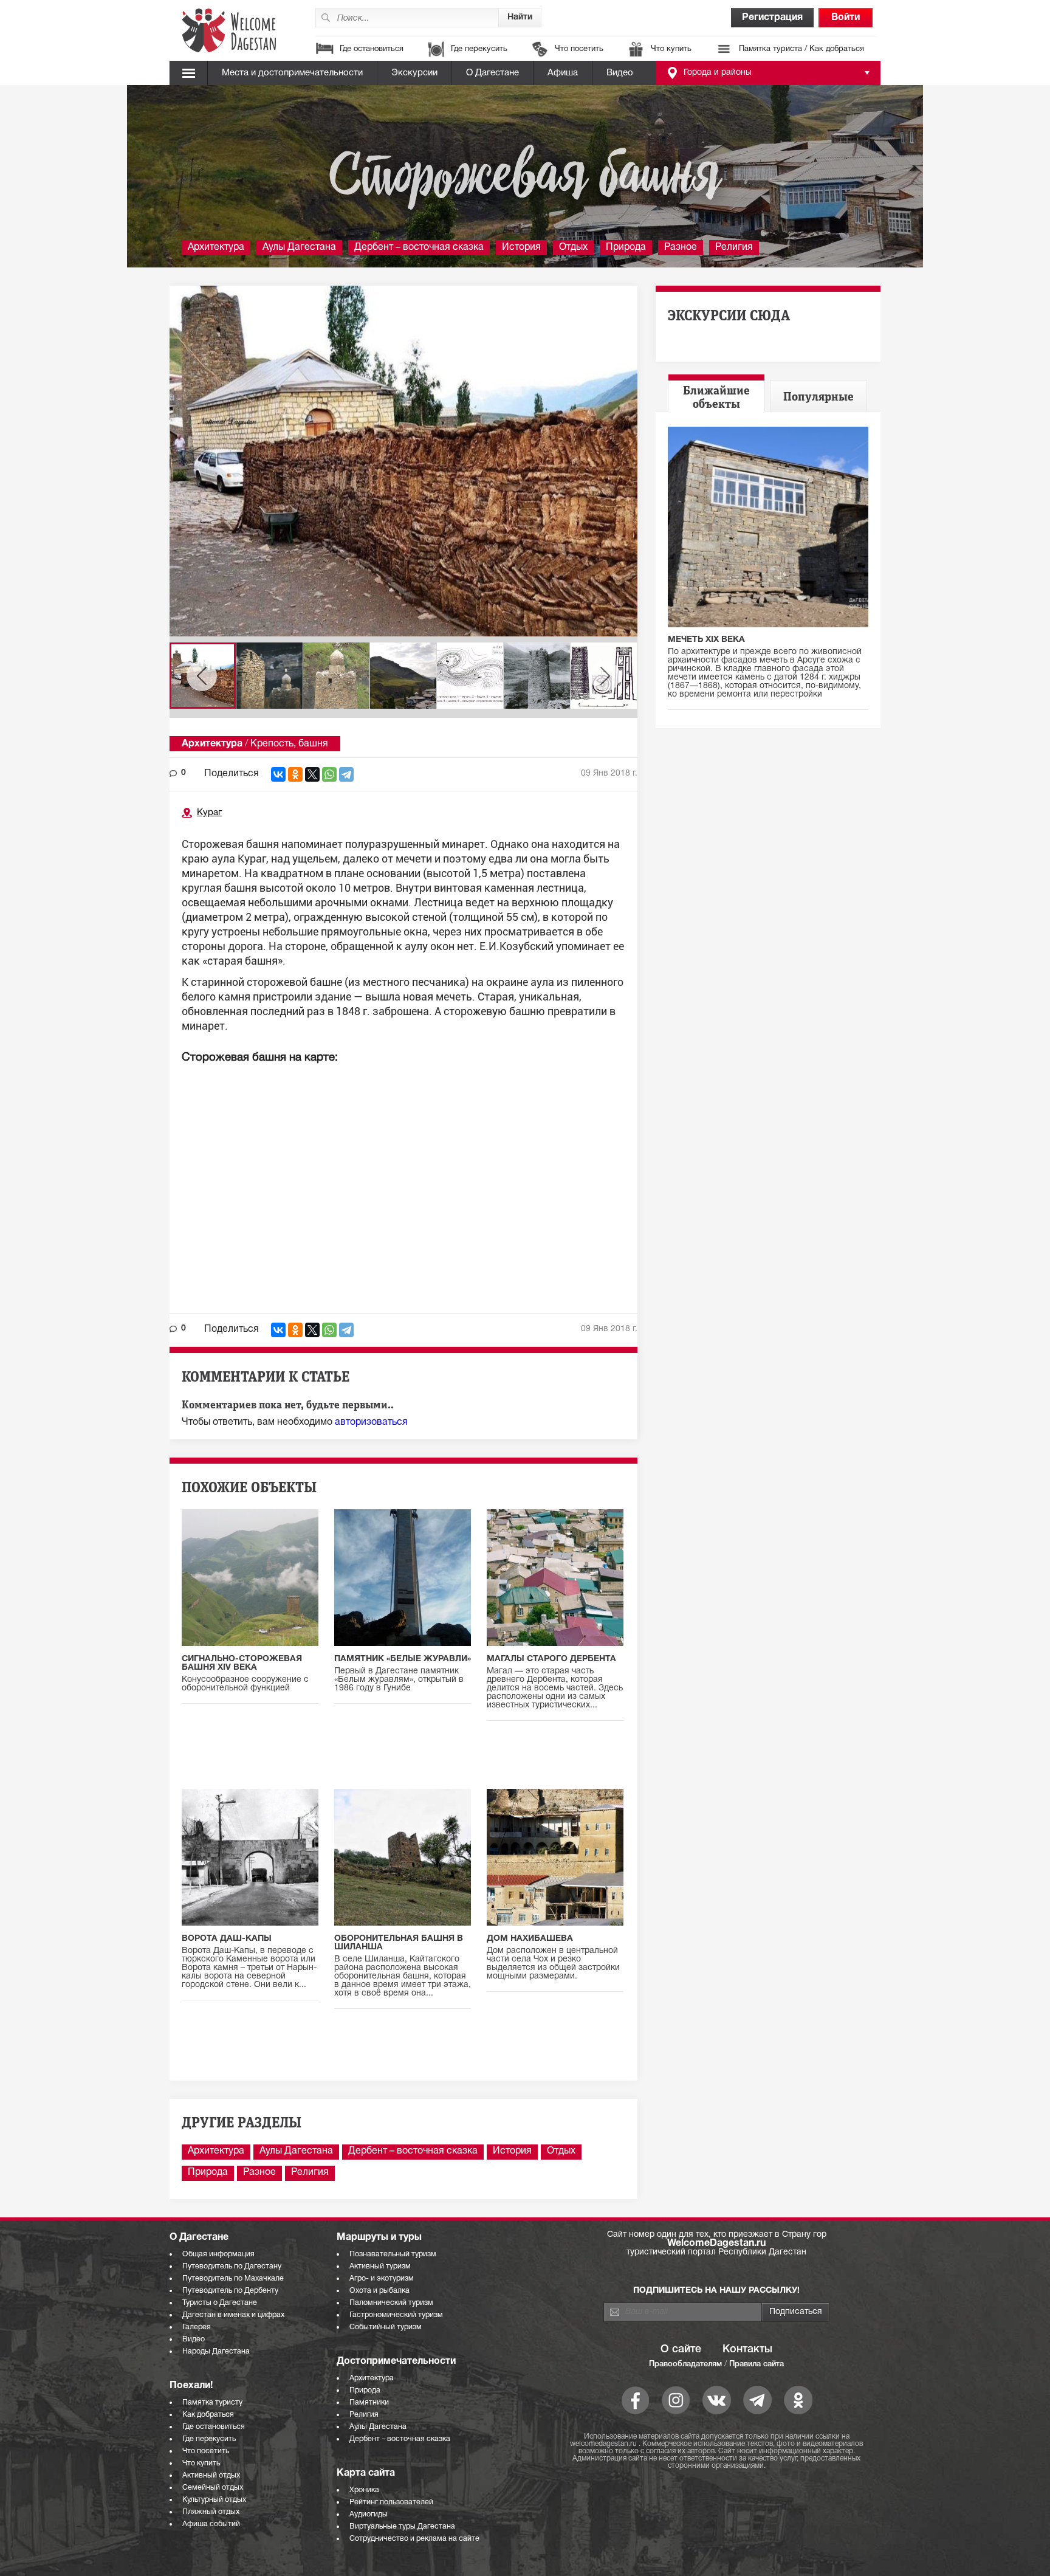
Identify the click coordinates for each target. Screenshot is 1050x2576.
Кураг (209, 813)
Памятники (369, 2402)
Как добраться (208, 2415)
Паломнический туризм (391, 2303)
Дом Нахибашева (530, 1939)
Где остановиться (372, 49)
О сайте (681, 2349)
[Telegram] (346, 774)
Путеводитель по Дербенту (230, 2291)
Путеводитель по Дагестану (232, 2266)
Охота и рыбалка (379, 2291)
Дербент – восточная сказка (419, 247)
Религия (734, 247)
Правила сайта (757, 2364)
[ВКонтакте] (278, 774)
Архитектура (216, 247)
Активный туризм (380, 2266)
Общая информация (218, 2254)
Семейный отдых (213, 2488)
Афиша (563, 73)
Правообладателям (685, 2364)
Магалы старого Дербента (551, 1659)
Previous (202, 676)
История (521, 247)
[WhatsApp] (329, 774)
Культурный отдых (214, 2500)
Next (605, 676)
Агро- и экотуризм (382, 2278)
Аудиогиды (369, 2514)
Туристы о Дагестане (220, 2303)
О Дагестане (492, 73)
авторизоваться (371, 1422)
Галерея (197, 2327)
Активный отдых (211, 2475)
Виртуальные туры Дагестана (402, 2526)
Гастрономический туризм (396, 2315)
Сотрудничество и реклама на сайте (414, 2539)
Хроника (364, 2490)
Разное (681, 247)
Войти (846, 18)
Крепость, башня (289, 744)
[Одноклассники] (295, 774)
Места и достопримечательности (292, 73)
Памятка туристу (212, 2402)
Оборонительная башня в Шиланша (399, 1943)
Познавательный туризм (393, 2254)
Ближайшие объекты (716, 398)
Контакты (747, 2349)
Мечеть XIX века (706, 640)
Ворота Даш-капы (227, 1939)
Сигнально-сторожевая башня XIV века (242, 1663)
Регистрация (772, 18)
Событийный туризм (386, 2327)
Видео (620, 73)
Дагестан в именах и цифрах (233, 2315)
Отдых (573, 247)
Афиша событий (211, 2524)
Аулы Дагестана (299, 247)
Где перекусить (479, 49)
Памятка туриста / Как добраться (801, 49)
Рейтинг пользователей (391, 2502)
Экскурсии (414, 73)
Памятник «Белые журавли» (403, 1659)
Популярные (818, 397)
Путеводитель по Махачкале (233, 2278)
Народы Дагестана (216, 2351)
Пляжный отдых (211, 2512)
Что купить (671, 49)
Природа (626, 247)
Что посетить (579, 49)
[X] (312, 774)
